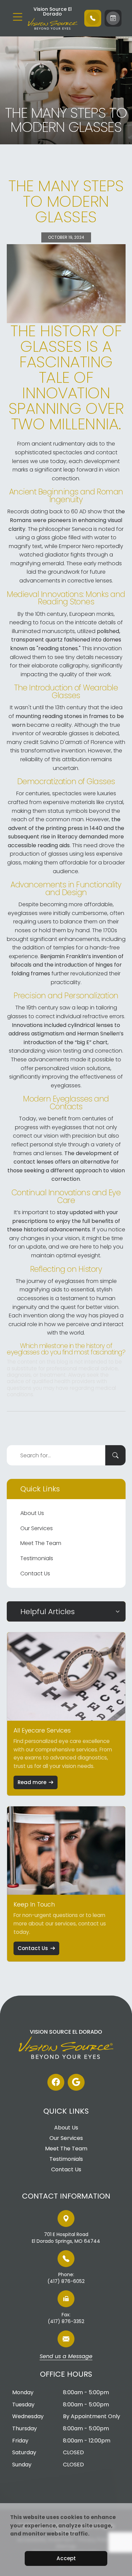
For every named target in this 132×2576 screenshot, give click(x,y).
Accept (66, 2558)
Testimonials (37, 1558)
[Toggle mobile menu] (18, 17)
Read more (32, 1782)
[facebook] (56, 2082)
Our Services (37, 1528)
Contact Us (35, 1573)
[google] (76, 2082)
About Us (32, 1513)
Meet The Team (41, 1543)
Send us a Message (66, 2357)
